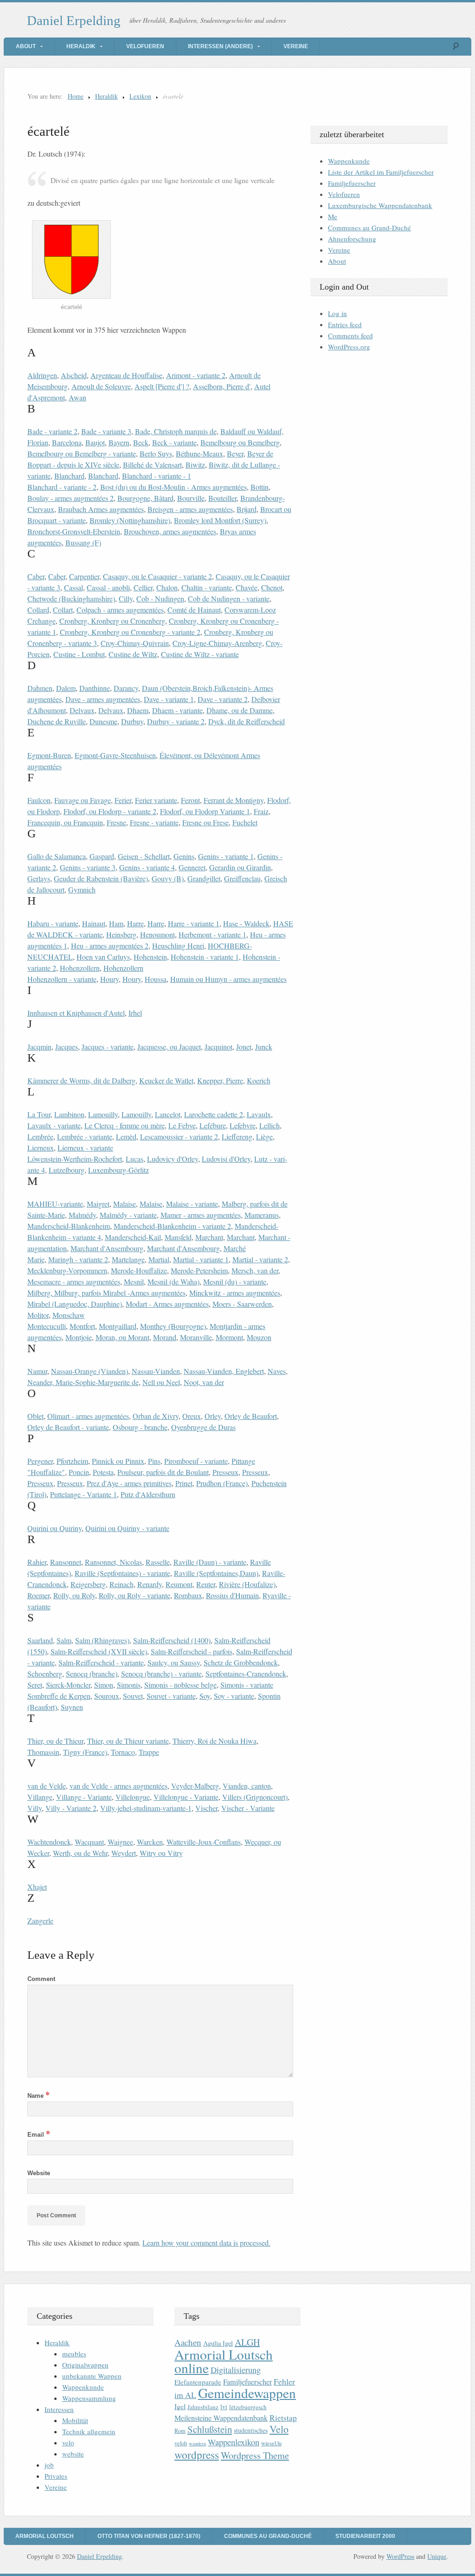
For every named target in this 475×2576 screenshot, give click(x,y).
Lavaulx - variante (54, 1125)
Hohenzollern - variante (62, 979)
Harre (135, 923)
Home (76, 96)
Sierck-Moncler (68, 1685)
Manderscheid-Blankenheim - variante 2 (172, 1226)
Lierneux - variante (85, 1148)
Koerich (259, 1080)
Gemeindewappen (247, 2393)
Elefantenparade (198, 2382)
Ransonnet (66, 1562)
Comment (41, 1979)
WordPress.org (349, 347)
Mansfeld (178, 1237)
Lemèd (126, 1136)
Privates (56, 2476)
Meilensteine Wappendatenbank (221, 2418)
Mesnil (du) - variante (235, 1282)
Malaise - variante (192, 1204)
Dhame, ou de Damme (240, 710)
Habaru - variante (53, 923)
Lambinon (69, 1114)
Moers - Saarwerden (242, 1304)
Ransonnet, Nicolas (113, 1562)
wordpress (197, 2455)
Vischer (206, 1808)
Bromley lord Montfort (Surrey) (220, 520)
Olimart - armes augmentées (88, 1416)
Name (39, 2096)
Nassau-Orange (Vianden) (90, 1371)
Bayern (119, 442)
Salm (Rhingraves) (102, 1640)
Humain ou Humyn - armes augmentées (228, 979)
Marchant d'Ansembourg (107, 1248)
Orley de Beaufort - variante (68, 1427)
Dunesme (103, 721)
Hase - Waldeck (246, 923)
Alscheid (74, 375)
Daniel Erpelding (74, 20)
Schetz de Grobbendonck (241, 1662)
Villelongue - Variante (186, 1797)
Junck (264, 1047)
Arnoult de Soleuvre (101, 386)
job (49, 2465)
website (73, 2454)
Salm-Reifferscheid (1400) (172, 1640)
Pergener (40, 1461)
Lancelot (168, 1114)
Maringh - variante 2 (78, 1259)
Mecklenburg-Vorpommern (67, 1270)
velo (68, 2443)
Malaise (125, 1204)
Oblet (35, 1416)
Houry (109, 979)
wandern (197, 2443)
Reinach (122, 1584)
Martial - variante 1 (201, 1259)
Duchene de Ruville (57, 721)
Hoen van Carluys (103, 957)
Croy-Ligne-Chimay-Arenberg (217, 643)
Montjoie (79, 1337)
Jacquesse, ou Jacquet (169, 1047)
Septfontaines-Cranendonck (246, 1674)
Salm (64, 1640)
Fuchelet (245, 822)
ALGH (247, 2342)
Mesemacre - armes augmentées (74, 1282)
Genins (184, 856)
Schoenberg (45, 1674)
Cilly (126, 598)
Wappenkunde (349, 161)
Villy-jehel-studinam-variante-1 (146, 1808)
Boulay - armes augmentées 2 (71, 498)
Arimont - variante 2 (196, 375)
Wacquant (89, 1842)
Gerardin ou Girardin (240, 867)
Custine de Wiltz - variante (200, 654)
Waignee (120, 1842)
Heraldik (81, 46)
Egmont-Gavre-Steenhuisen (115, 755)
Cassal (74, 587)
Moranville (196, 1337)
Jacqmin (39, 1047)
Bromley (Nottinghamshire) (130, 520)
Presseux (225, 1472)
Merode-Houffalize (139, 1270)
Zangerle (40, 1921)
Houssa (156, 979)
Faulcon (39, 800)
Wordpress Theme (255, 2455)
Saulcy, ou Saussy (174, 1662)
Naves (277, 1371)
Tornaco (123, 1752)
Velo (279, 2429)
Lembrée (40, 1136)
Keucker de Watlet (166, 1080)
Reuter (206, 1584)
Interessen (59, 2409)
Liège (264, 1136)
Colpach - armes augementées (120, 610)
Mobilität (75, 2420)
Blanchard (69, 476)
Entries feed (345, 324)
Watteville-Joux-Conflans (204, 1842)
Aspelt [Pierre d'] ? (162, 386)
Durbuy (132, 721)
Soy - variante (234, 1696)
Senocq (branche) (92, 1674)
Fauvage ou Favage (83, 800)
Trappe (149, 1752)
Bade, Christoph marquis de (176, 431)
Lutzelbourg (67, 1170)
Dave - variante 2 (223, 699)
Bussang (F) (83, 542)
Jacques (67, 1047)
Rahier (37, 1562)
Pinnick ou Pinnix (118, 1461)
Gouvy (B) (168, 878)
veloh (181, 2443)
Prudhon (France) (222, 1483)
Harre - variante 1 (194, 923)
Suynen (72, 1707)
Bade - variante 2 (52, 431)
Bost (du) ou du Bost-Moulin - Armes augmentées (173, 487)
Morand (165, 1337)
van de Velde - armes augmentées (119, 1786)
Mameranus (262, 1215)
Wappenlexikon (234, 2442)
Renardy (150, 1584)
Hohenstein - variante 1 (205, 957)
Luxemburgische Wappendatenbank (380, 205)
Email (39, 2135)
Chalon (167, 587)
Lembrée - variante (85, 1136)
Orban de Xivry (156, 1416)
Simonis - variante (247, 1685)
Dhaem (138, 710)
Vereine (296, 46)
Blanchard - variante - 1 (157, 476)
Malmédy (82, 1215)
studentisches (251, 2430)
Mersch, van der (255, 1270)
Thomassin (43, 1752)
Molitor (38, 1315)
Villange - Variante (84, 1797)
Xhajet (37, 1887)
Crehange (42, 621)
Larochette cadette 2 (214, 1114)
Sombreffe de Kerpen (59, 1696)
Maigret (98, 1204)
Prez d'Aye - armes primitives (129, 1483)
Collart (63, 610)
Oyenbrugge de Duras (203, 1427)
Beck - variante (174, 442)
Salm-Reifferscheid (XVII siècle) (99, 1651)
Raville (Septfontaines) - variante (122, 1573)
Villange (40, 1797)
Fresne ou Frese (205, 822)
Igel (180, 2406)
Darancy (126, 688)
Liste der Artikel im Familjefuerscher (381, 172)
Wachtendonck (49, 1842)
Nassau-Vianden (156, 1371)
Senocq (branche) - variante (161, 1674)
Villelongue (133, 1797)
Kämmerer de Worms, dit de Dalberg (81, 1080)
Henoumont (157, 934)
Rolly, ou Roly (74, 1595)
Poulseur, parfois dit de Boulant (163, 1472)
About (26, 46)
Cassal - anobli (108, 587)
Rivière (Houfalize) (247, 1584)
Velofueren (145, 46)
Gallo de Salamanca (57, 856)
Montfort (82, 1326)
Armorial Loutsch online (224, 2361)
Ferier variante (156, 800)
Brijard (247, 509)
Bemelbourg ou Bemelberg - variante (82, 453)
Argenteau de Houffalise (126, 375)
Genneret (192, 867)
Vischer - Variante (248, 1808)
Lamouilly (103, 1114)
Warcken (150, 1842)
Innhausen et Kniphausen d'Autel (76, 1013)
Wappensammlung (89, 2398)
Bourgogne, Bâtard (145, 498)
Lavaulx (259, 1114)
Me (333, 216)
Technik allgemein (89, 2431)
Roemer (39, 1595)
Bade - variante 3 (106, 431)
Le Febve (182, 1125)
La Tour (39, 1114)
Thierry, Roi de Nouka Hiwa (215, 1741)
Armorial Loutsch (45, 2536)
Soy (205, 1696)
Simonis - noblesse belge (180, 1685)
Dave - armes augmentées (103, 699)
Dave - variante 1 (169, 699)
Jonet (244, 1047)
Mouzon (259, 1337)
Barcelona (67, 442)
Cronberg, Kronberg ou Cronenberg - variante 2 (130, 632)
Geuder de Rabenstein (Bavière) (101, 878)
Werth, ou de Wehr (80, 1853)
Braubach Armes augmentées (101, 509)
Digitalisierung (236, 2370)
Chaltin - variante (207, 587)
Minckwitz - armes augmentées (235, 1293)
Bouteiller (222, 498)
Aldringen (42, 375)
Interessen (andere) (220, 46)
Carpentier (84, 576)
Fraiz (261, 811)
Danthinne (95, 688)
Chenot (272, 587)
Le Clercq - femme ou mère (125, 1125)
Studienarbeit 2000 (365, 2536)
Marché (235, 1248)
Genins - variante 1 (226, 856)
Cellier (143, 587)
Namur (37, 1371)
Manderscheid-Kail (133, 1237)
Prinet (184, 1483)
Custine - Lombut (79, 654)
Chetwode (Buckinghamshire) (71, 598)
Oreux (192, 1416)
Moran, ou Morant (122, 1337)
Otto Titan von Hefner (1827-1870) (149, 2536)
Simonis (129, 1685)
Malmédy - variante (128, 1215)
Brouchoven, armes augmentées (170, 531)
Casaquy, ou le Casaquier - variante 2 (157, 576)
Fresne (116, 822)
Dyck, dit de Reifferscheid (247, 721)
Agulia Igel (218, 2343)
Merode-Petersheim (199, 1270)
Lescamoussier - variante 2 (179, 1136)
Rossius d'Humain (232, 1595)
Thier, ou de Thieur (55, 1741)
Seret (35, 1685)
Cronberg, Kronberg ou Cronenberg (112, 621)
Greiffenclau (242, 878)
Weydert (124, 1853)
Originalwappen (85, 2365)
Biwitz (195, 465)
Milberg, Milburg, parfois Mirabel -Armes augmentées (106, 1293)
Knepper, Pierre (220, 1080)
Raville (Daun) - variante (210, 1562)
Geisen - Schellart (144, 856)
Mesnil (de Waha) (173, 1282)
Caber (36, 576)
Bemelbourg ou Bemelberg (240, 442)
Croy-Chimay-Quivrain (135, 643)
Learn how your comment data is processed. (206, 2243)
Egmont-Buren (49, 755)
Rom (180, 2431)
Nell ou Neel (161, 1382)
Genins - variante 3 (88, 867)
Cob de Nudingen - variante (229, 598)
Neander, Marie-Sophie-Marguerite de (83, 1382)
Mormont (229, 1337)
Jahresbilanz (203, 2407)
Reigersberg (88, 1584)
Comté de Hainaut (194, 610)
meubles (74, 2354)
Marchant (209, 1237)
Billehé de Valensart (152, 465)
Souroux (107, 1696)
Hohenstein (150, 957)
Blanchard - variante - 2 (62, 487)
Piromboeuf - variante (196, 1461)
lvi (224, 2407)
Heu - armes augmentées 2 (110, 946)
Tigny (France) (85, 1752)
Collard (38, 610)
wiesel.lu (271, 2443)
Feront (190, 800)
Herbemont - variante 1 (212, 934)
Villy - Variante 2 (71, 1808)
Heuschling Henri (178, 946)
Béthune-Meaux (199, 453)
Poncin (79, 1472)
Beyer (235, 453)
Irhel (135, 1013)
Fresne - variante (154, 822)
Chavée (247, 587)
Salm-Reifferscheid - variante (101, 1662)
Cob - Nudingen (160, 598)
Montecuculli (47, 1326)
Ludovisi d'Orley (226, 1159)
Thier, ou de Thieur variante (128, 1741)
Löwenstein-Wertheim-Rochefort (75, 1159)
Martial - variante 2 (260, 1259)
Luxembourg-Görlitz (119, 1170)
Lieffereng (237, 1136)
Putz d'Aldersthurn (148, 1494)
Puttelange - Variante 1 (83, 1494)
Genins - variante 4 (147, 867)
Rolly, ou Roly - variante (135, 1595)
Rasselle (158, 1562)
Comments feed (350, 335)
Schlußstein (210, 2429)
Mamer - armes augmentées (201, 1215)
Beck (141, 442)
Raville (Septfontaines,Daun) (216, 1573)
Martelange (128, 1259)
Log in (337, 313)
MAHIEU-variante (55, 1204)
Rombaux (188, 1595)
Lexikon (140, 96)
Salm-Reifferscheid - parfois (192, 1651)
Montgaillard (118, 1326)
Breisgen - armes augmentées (190, 509)
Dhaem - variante (177, 710)
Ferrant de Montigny (234, 800)
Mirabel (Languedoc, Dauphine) (75, 1304)
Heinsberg (121, 934)
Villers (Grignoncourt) (255, 1797)
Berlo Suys (156, 453)
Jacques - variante (108, 1047)
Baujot (95, 442)
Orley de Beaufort (251, 1416)
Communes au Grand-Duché (369, 228)
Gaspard (102, 856)
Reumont (179, 1584)
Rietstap (283, 2418)
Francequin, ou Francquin (65, 822)
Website (39, 2173)
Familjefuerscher (352, 183)
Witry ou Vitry (161, 1853)
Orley (213, 1416)
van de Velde (47, 1786)
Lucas (135, 1159)
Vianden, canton (247, 1786)
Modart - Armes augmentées (167, 1304)
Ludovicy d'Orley (173, 1159)
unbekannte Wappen (92, 2376)
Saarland (40, 1640)
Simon (104, 1685)
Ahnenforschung (352, 239)
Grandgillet (204, 878)
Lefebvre (243, 1125)
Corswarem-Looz (250, 610)
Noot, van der (204, 1382)
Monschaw (69, 1315)
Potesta (103, 1472)
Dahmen (40, 688)
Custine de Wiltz (133, 654)
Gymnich (82, 889)
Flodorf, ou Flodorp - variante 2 (110, 811)
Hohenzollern (80, 968)
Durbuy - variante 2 (176, 721)
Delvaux (82, 710)
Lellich (270, 1125)
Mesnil (134, 1282)
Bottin (260, 487)
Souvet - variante (171, 1696)
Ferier (123, 800)
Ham (116, 923)
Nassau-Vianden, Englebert (224, 1371)
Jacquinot (218, 1047)
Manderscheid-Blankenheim (69, 1226)
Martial (159, 1259)
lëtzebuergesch (248, 2407)
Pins (154, 1461)
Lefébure (213, 1125)
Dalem (66, 688)
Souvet (133, 1696)
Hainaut (94, 923)
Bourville (191, 498)
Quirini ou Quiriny (55, 1528)
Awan (77, 397)
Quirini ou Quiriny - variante (127, 1528)
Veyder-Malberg (195, 1786)
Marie (36, 1259)
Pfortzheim (72, 1461)
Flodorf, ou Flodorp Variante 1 (205, 811)
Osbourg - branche (140, 1427)
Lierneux (41, 1148)
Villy (35, 1808)
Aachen (188, 2342)
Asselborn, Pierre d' (222, 386)
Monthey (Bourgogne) (173, 1326)
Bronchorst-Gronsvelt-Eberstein (74, 531)
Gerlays (39, 878)
